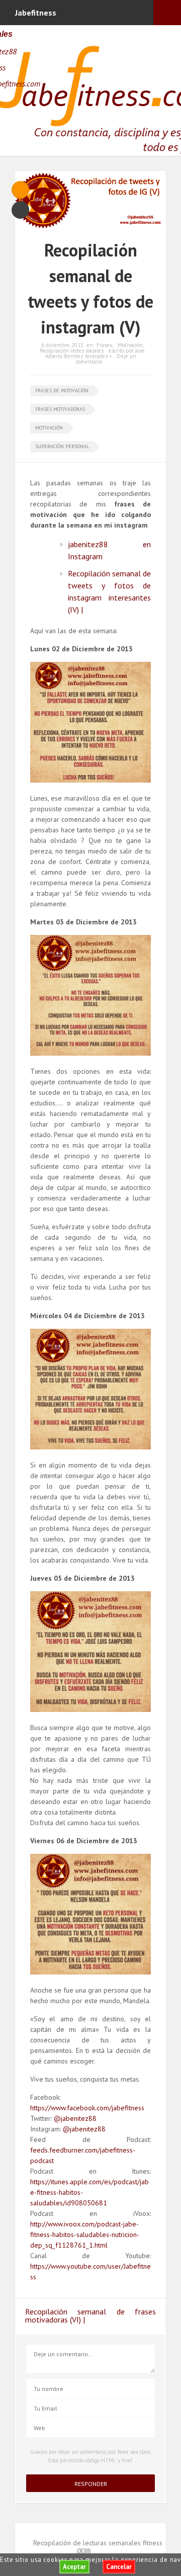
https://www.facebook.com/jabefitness (87, 2108)
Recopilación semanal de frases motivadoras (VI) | (90, 2315)
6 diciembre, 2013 (62, 345)
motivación (49, 428)
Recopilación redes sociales (72, 351)
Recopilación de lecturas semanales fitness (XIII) (98, 2547)
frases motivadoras (60, 409)
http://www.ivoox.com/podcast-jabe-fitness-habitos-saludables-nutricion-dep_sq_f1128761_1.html (85, 2235)
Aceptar (74, 2567)
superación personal (62, 446)
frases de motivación (62, 391)
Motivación (130, 345)
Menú (167, 13)
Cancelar (119, 2567)
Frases (104, 345)
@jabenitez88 (75, 2118)
